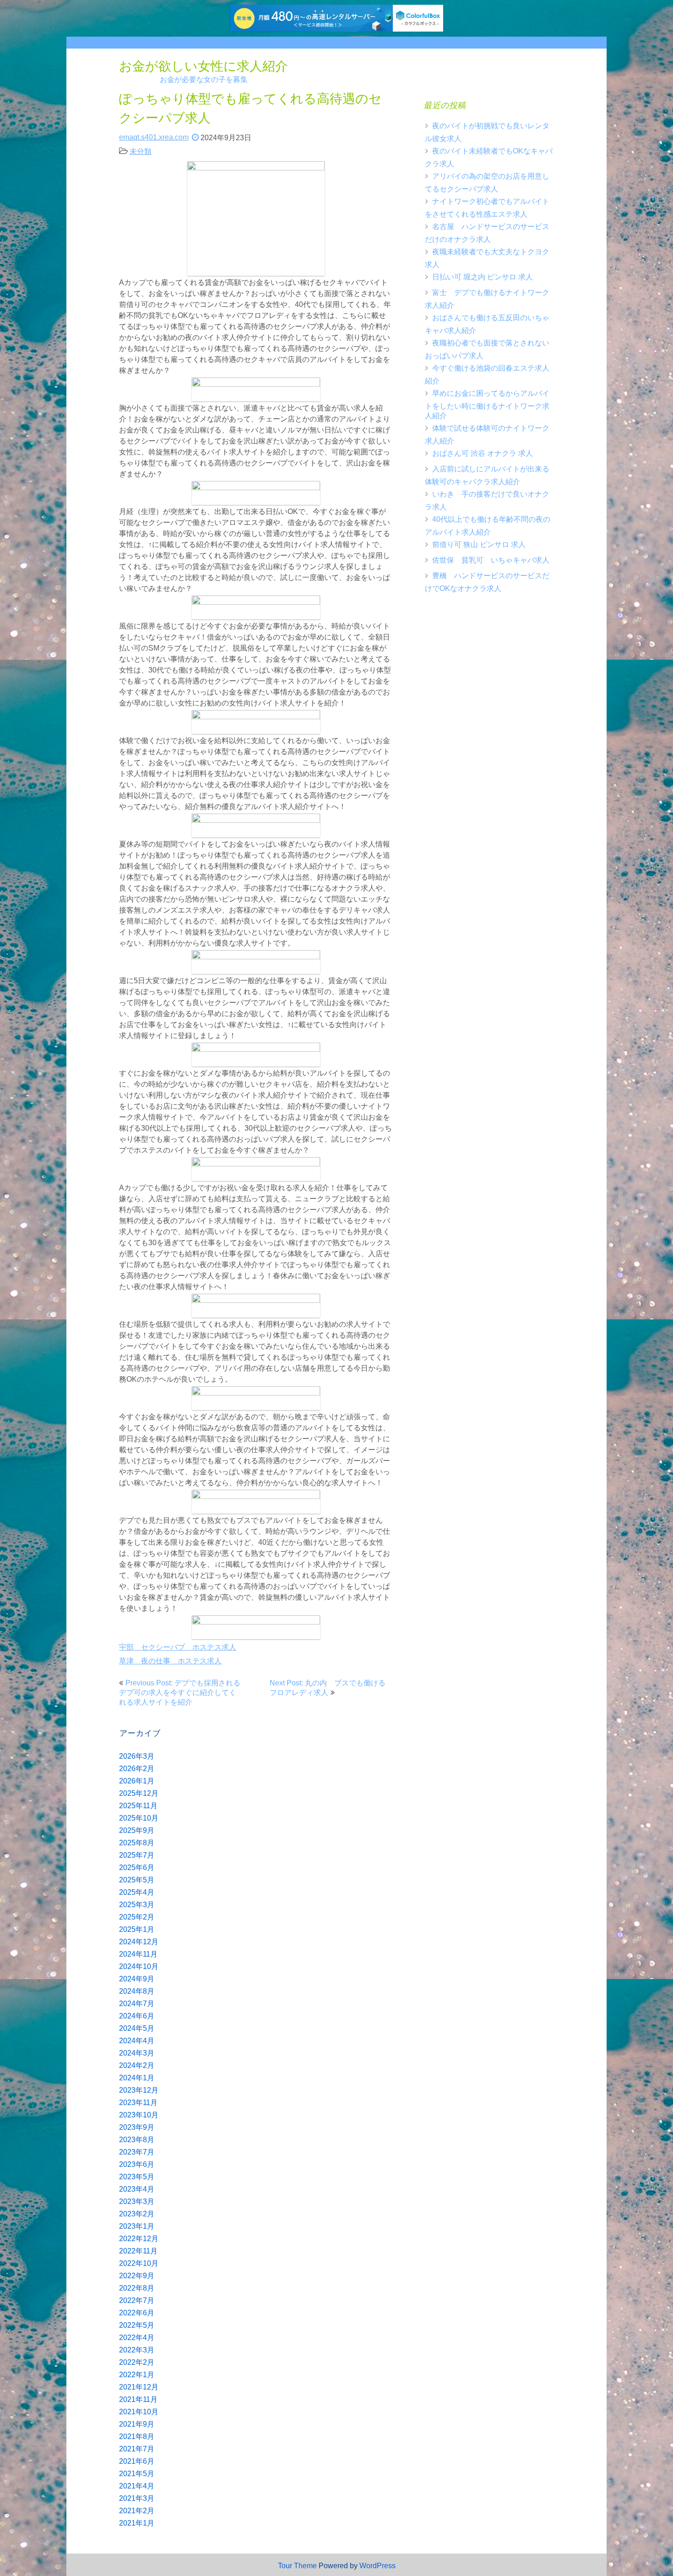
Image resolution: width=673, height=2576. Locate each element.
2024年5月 (137, 2028)
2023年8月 (137, 2140)
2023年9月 (137, 2127)
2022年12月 (139, 2239)
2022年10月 (139, 2263)
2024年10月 (139, 1966)
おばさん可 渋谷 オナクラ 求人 (483, 453)
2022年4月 (137, 2338)
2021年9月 (137, 2424)
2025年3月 (137, 1905)
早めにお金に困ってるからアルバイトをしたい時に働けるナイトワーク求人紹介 (487, 405)
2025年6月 (137, 1868)
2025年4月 (137, 1892)
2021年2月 (137, 2511)
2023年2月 (137, 2214)
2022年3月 (137, 2350)
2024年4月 (137, 2041)
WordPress (377, 2566)
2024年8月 (137, 1991)
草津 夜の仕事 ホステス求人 (170, 1661)
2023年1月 (137, 2226)
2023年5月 (137, 2177)
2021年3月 (137, 2498)
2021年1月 (137, 2523)
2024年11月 (138, 1954)
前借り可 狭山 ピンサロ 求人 (479, 544)
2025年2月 (137, 1917)
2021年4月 (137, 2486)
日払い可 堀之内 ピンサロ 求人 (483, 277)
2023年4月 (137, 2189)
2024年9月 (137, 1979)
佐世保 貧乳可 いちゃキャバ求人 (491, 560)
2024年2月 (137, 2065)
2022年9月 (137, 2276)
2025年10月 (139, 1818)
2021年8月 (137, 2437)
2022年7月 (137, 2300)
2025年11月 (138, 1806)
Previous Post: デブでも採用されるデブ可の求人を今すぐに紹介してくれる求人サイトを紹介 (180, 1693)
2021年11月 (138, 2399)
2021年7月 (137, 2449)
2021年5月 (137, 2474)
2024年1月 (137, 2078)
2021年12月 (139, 2387)
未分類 (141, 151)
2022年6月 (137, 2313)
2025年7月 (137, 1855)
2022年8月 (137, 2288)
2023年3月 (137, 2201)
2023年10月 (139, 2115)
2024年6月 (137, 2016)
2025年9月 (137, 1830)
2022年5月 (137, 2325)
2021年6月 (137, 2461)
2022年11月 (138, 2251)
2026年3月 (137, 1756)
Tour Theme (297, 2566)
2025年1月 (137, 1929)
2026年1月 (137, 1781)
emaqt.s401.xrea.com (154, 137)
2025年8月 (137, 1843)
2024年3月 (137, 2053)
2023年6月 (137, 2164)
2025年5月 (137, 1880)
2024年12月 (139, 1942)
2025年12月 (139, 1793)
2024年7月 (137, 2004)
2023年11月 (138, 2103)
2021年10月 (139, 2412)
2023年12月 (139, 2090)
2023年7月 (137, 2152)
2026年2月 (137, 1769)
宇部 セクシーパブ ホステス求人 (178, 1647)
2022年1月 (137, 2375)
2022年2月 (137, 2362)
